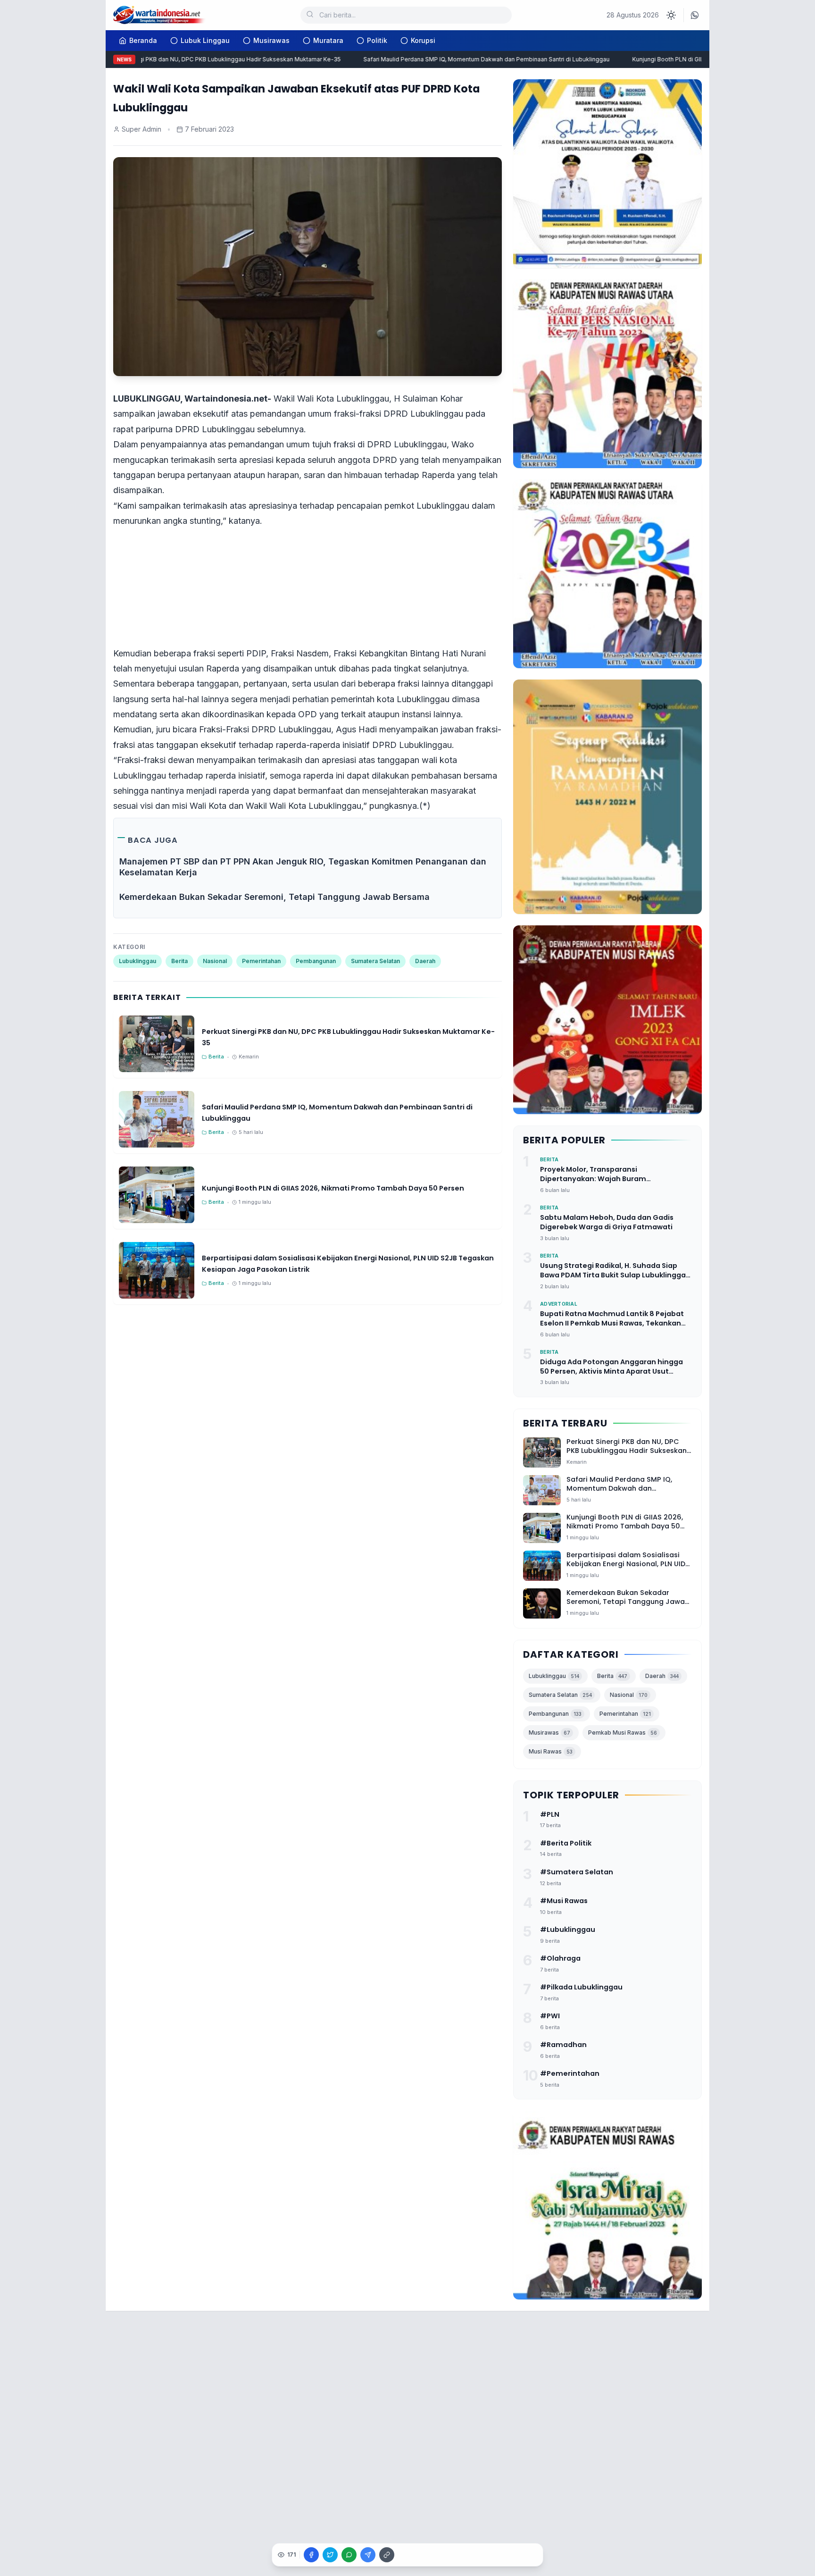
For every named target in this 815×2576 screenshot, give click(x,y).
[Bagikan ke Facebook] (311, 2555)
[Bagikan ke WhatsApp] (349, 2555)
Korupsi (423, 40)
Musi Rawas (551, 1751)
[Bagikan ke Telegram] (368, 2555)
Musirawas (271, 40)
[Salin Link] (387, 2555)
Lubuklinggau (137, 961)
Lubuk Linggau (205, 40)
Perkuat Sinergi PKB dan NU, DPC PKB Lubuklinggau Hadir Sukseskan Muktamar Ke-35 (192, 59)
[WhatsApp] (695, 15)
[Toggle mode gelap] (671, 15)
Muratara (328, 40)
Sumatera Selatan (375, 961)
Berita (179, 961)
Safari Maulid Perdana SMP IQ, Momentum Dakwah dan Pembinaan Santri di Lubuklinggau (457, 59)
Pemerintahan (261, 961)
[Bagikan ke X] (330, 2555)
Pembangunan (316, 961)
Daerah (425, 961)
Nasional (215, 961)
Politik (377, 40)
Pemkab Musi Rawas (623, 1733)
